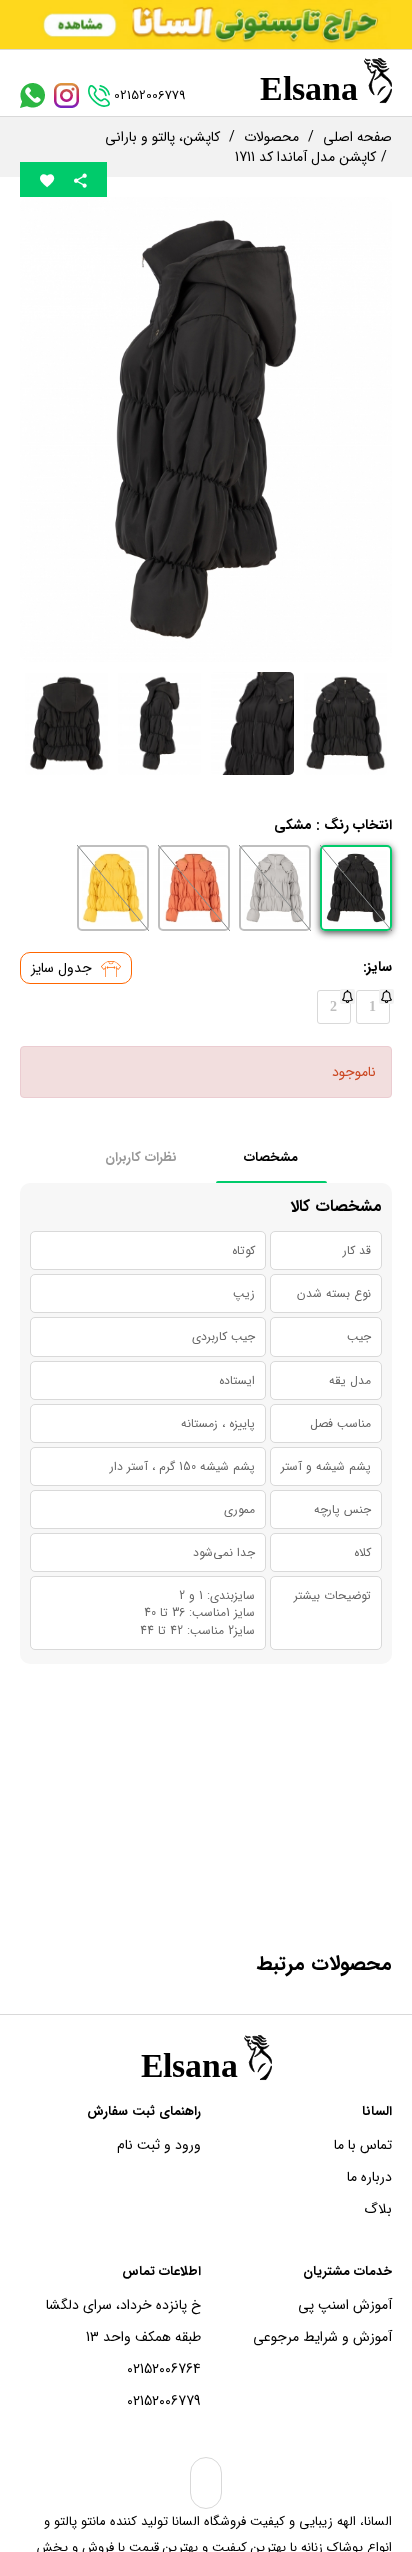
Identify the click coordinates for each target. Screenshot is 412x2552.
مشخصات (271, 1157)
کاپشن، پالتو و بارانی (162, 137)
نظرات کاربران (141, 1157)
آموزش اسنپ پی (345, 2305)
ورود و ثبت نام (159, 2145)
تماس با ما (363, 2145)
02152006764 (164, 2369)
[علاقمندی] (47, 179)
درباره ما (369, 2177)
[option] (206, 429)
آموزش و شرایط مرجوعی (322, 2337)
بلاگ (378, 2209)
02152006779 (164, 2401)
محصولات (271, 137)
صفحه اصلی (357, 137)
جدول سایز (63, 968)
